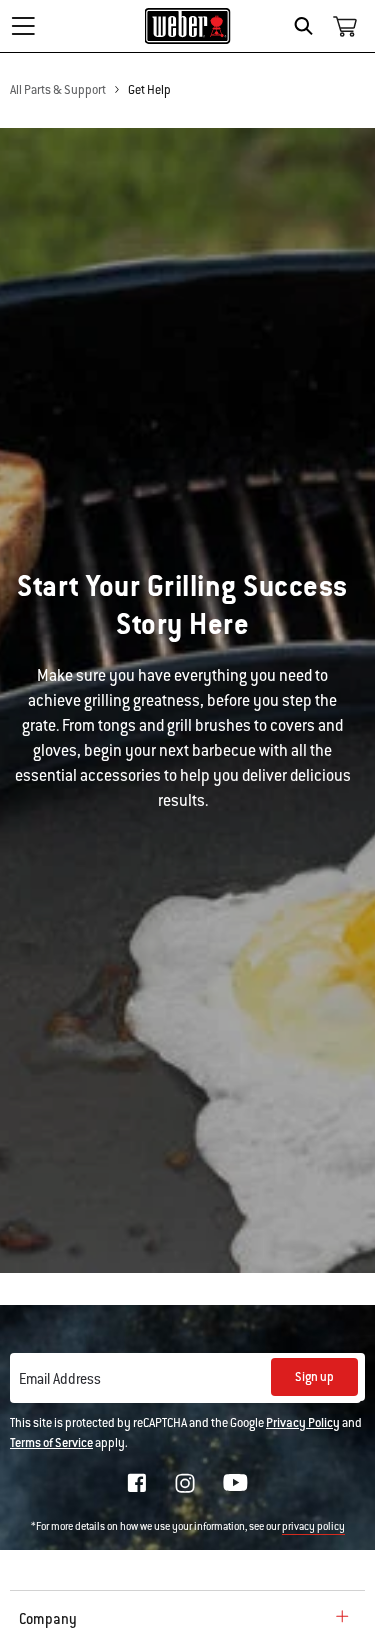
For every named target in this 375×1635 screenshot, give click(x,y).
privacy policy (313, 1526)
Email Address (60, 1379)
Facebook (137, 1483)
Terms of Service (51, 1443)
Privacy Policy (303, 1423)
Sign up (314, 1377)
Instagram (185, 1483)
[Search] (308, 26)
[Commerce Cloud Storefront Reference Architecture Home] (187, 26)
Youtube (235, 1482)
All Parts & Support (58, 90)
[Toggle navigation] (23, 26)
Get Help (149, 90)
